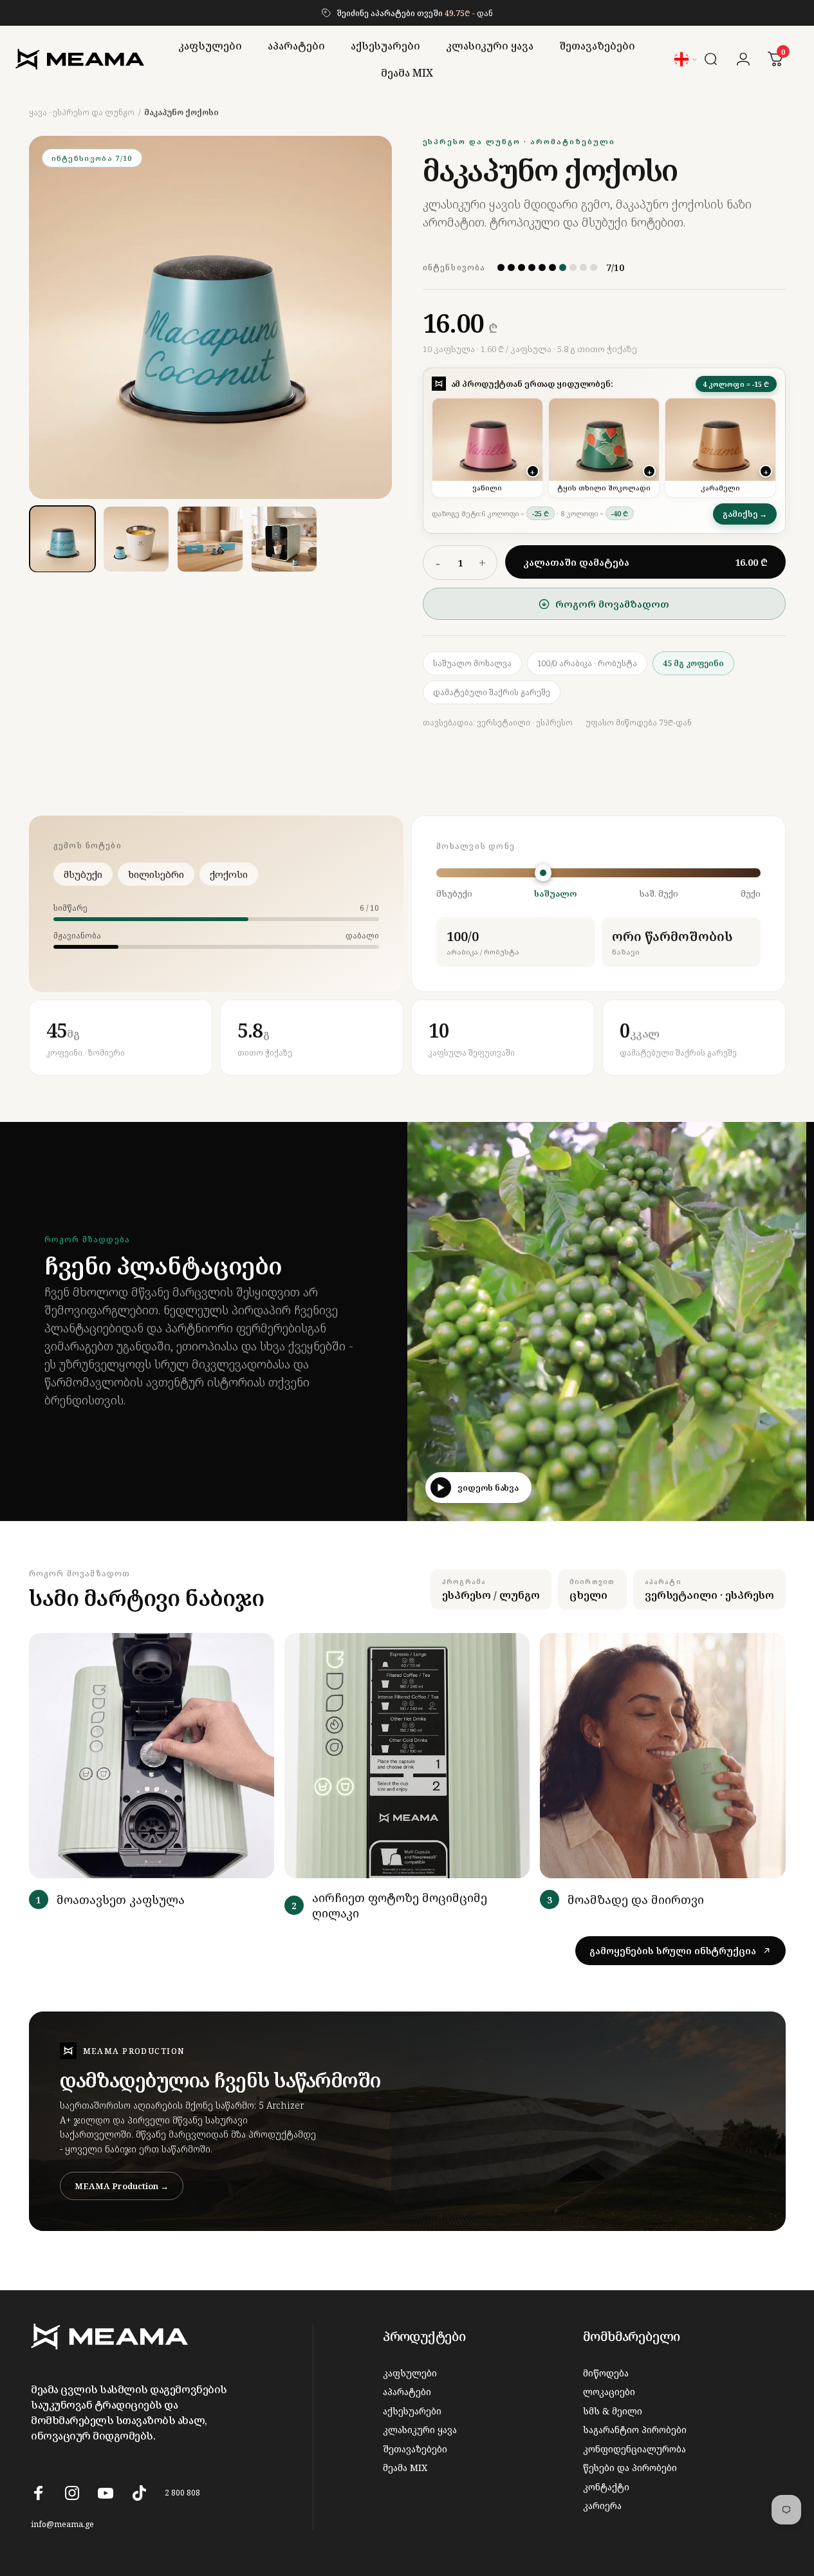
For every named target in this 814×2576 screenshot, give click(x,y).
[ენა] (686, 59)
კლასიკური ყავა (420, 2430)
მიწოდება (606, 2373)
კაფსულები (410, 2373)
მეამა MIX (405, 2468)
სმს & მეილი (613, 2411)
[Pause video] (788, 1502)
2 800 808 (182, 2493)
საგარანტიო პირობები (635, 2430)
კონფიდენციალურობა (634, 2449)
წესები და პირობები (630, 2468)
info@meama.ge (62, 2524)
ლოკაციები (609, 2392)
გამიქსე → (745, 514)
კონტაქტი (606, 2487)
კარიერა (602, 2506)
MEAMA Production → (122, 2186)
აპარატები (407, 2392)
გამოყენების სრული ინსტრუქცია (672, 1951)
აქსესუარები (412, 2411)
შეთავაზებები (415, 2449)
